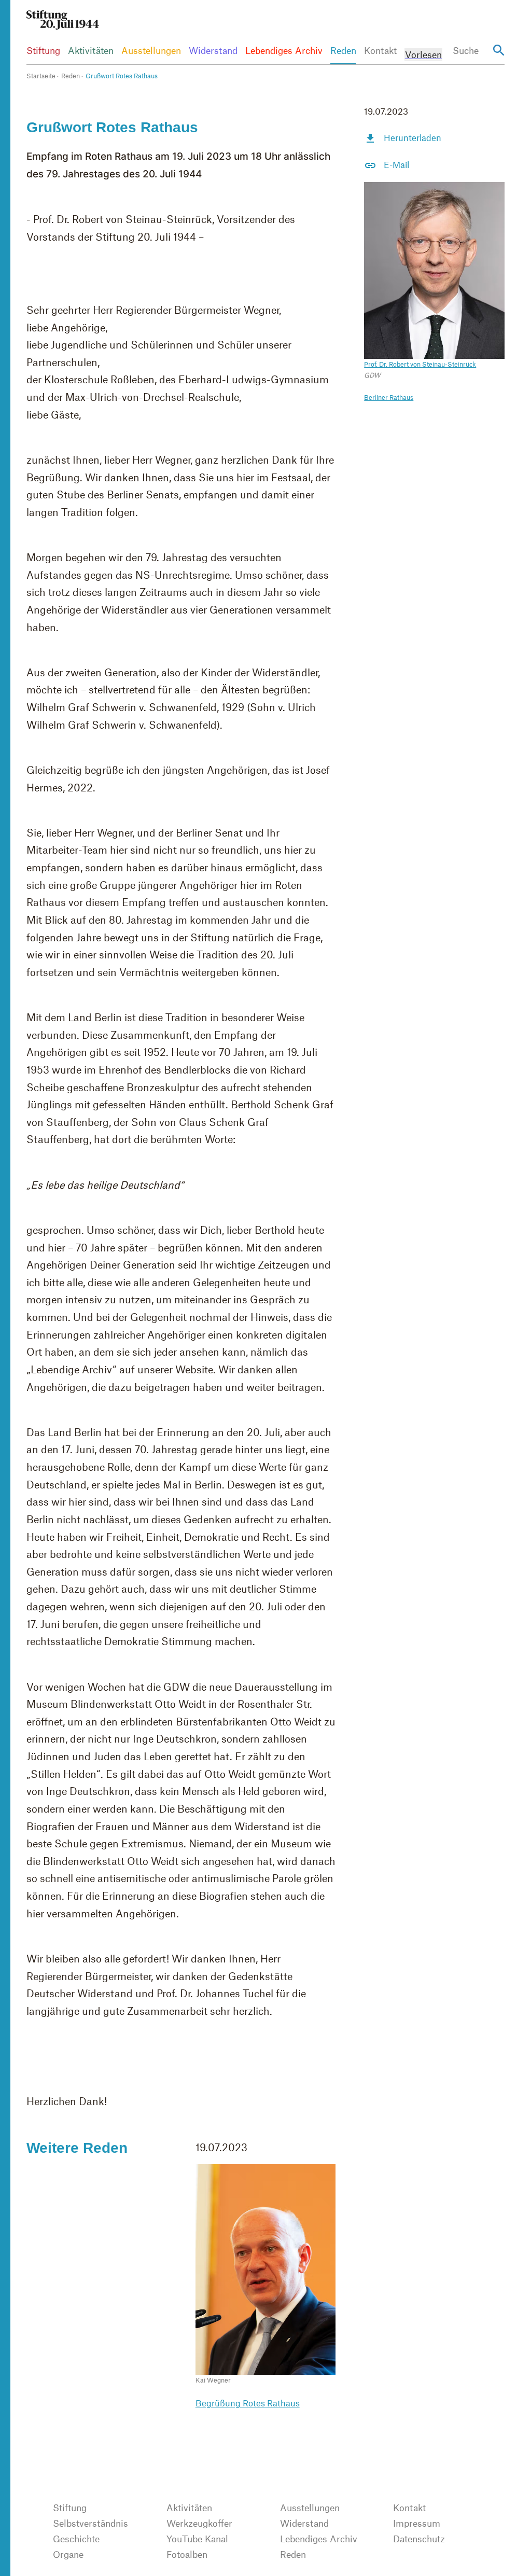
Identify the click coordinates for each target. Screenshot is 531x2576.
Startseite (41, 76)
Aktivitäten (91, 50)
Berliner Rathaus (389, 397)
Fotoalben (187, 2554)
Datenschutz (419, 2539)
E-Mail (396, 164)
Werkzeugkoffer (199, 2523)
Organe (68, 2554)
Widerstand (213, 50)
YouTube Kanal (197, 2539)
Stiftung (43, 50)
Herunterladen (413, 137)
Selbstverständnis (90, 2523)
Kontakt (380, 50)
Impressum (417, 2523)
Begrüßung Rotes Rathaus (248, 2403)
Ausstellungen (151, 50)
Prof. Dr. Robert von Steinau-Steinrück (420, 364)
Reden (343, 50)
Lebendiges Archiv (284, 50)
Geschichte (76, 2539)
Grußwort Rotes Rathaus (122, 76)
